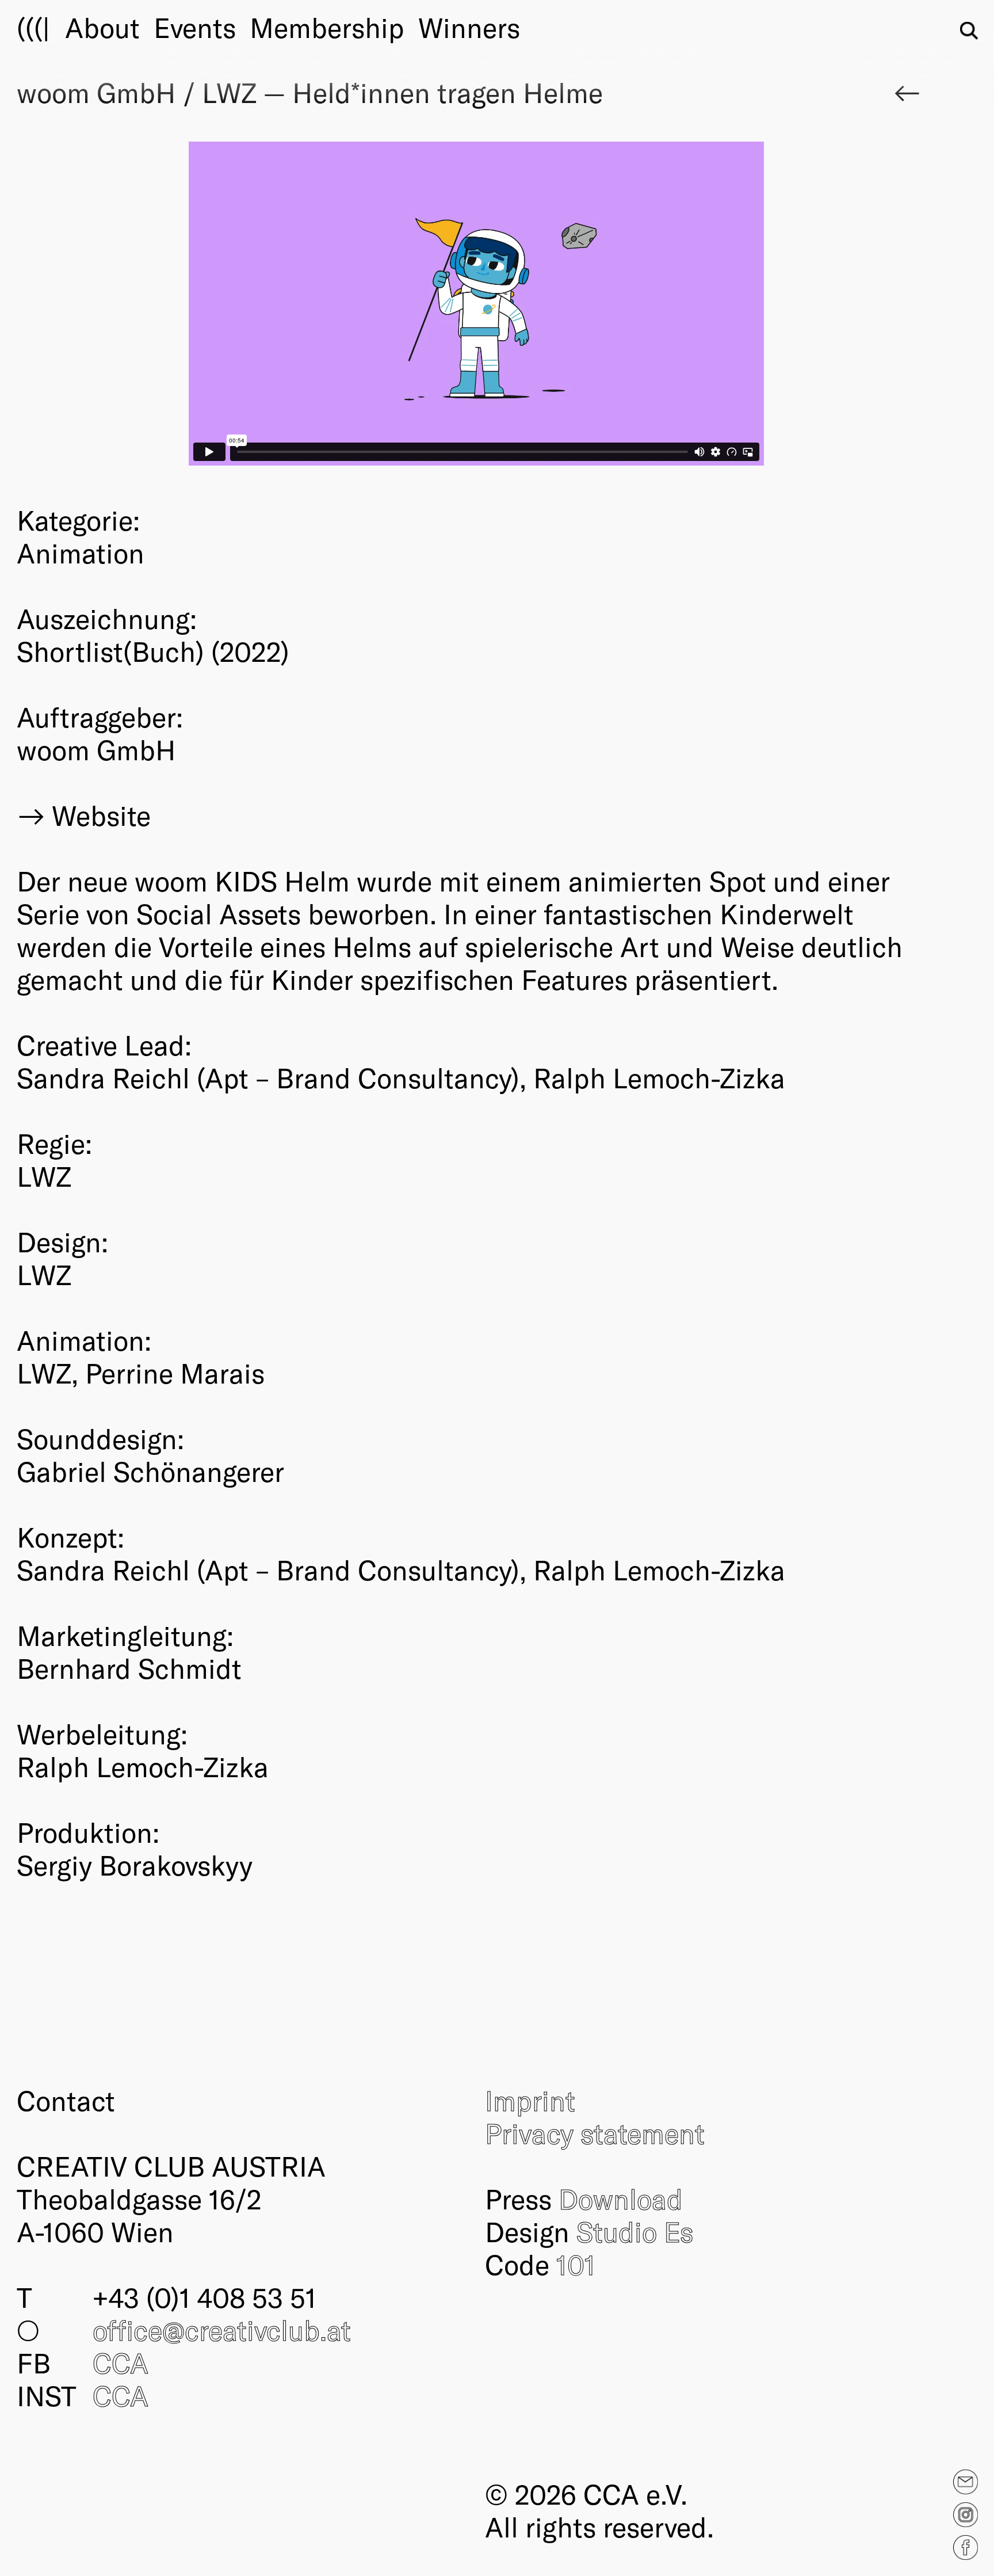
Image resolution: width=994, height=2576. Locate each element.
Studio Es (635, 2231)
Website (101, 815)
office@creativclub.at (222, 2330)
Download (621, 2198)
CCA (121, 2362)
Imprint (530, 2100)
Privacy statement (595, 2133)
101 (576, 2264)
